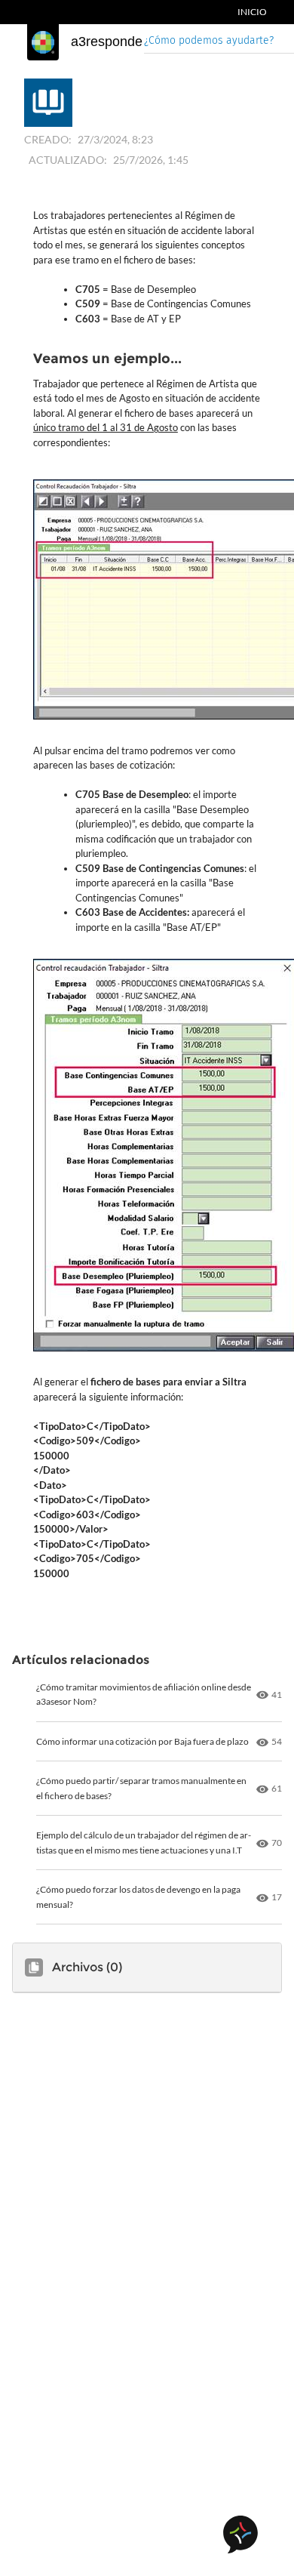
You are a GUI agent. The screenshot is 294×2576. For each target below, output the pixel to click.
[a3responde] (43, 42)
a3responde (107, 42)
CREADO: (48, 139)
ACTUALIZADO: (68, 160)
